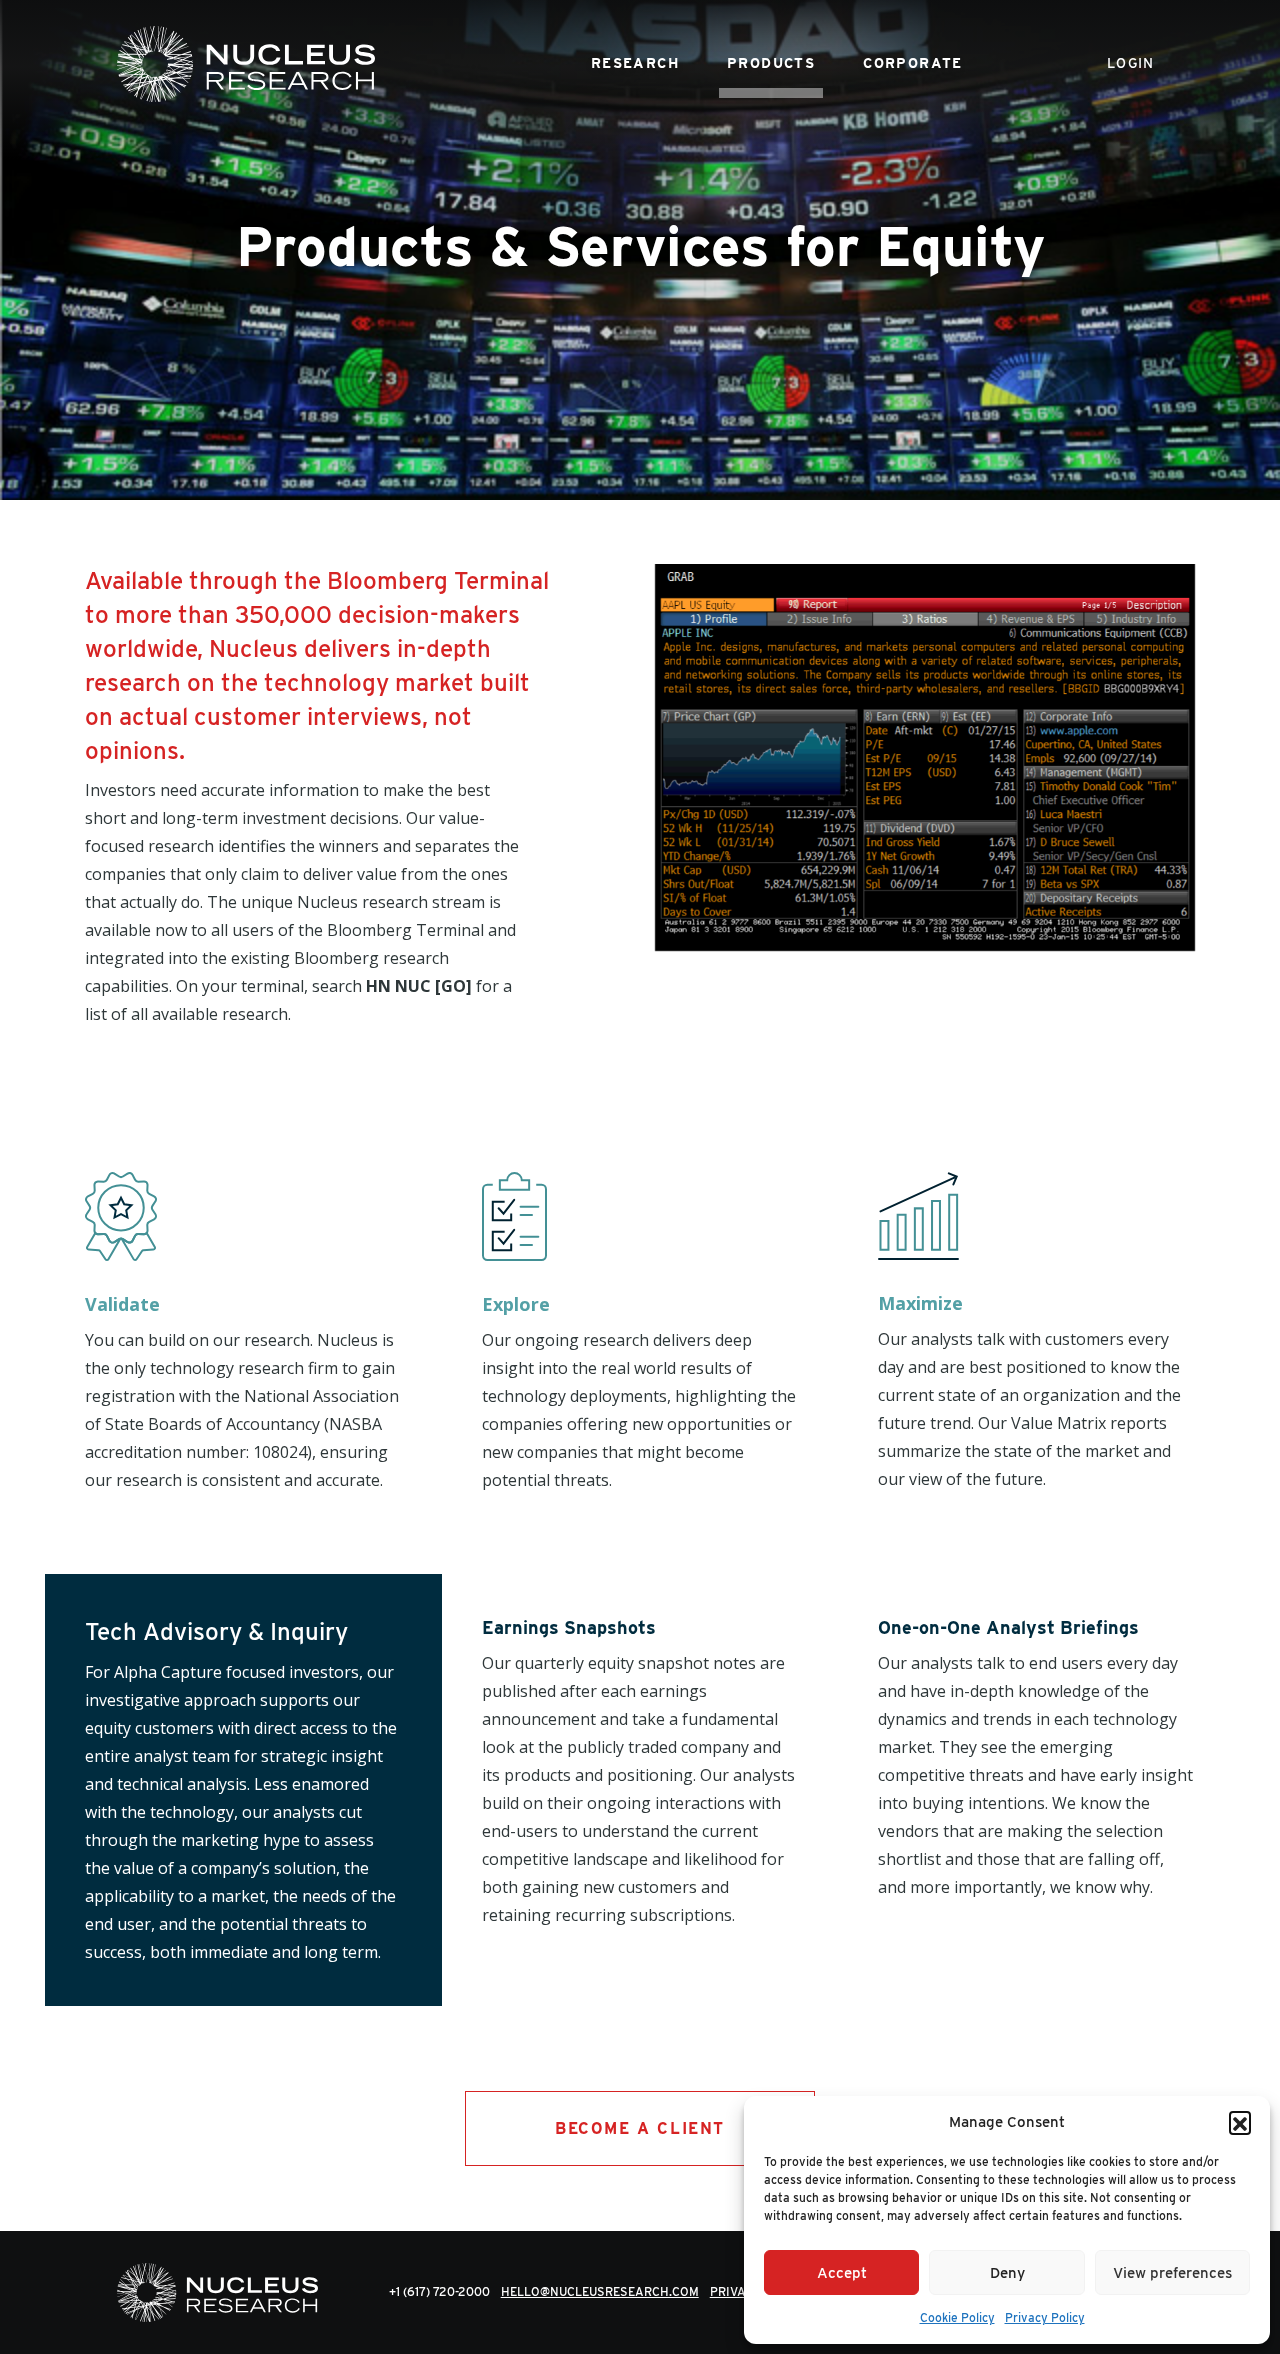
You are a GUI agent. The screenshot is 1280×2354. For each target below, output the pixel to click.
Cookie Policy (957, 2317)
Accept (842, 2273)
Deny (1007, 2273)
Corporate (913, 63)
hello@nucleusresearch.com (600, 2291)
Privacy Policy (1045, 2317)
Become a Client (640, 2128)
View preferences (1172, 2273)
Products (771, 63)
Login (1131, 63)
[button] (1240, 2122)
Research (635, 63)
